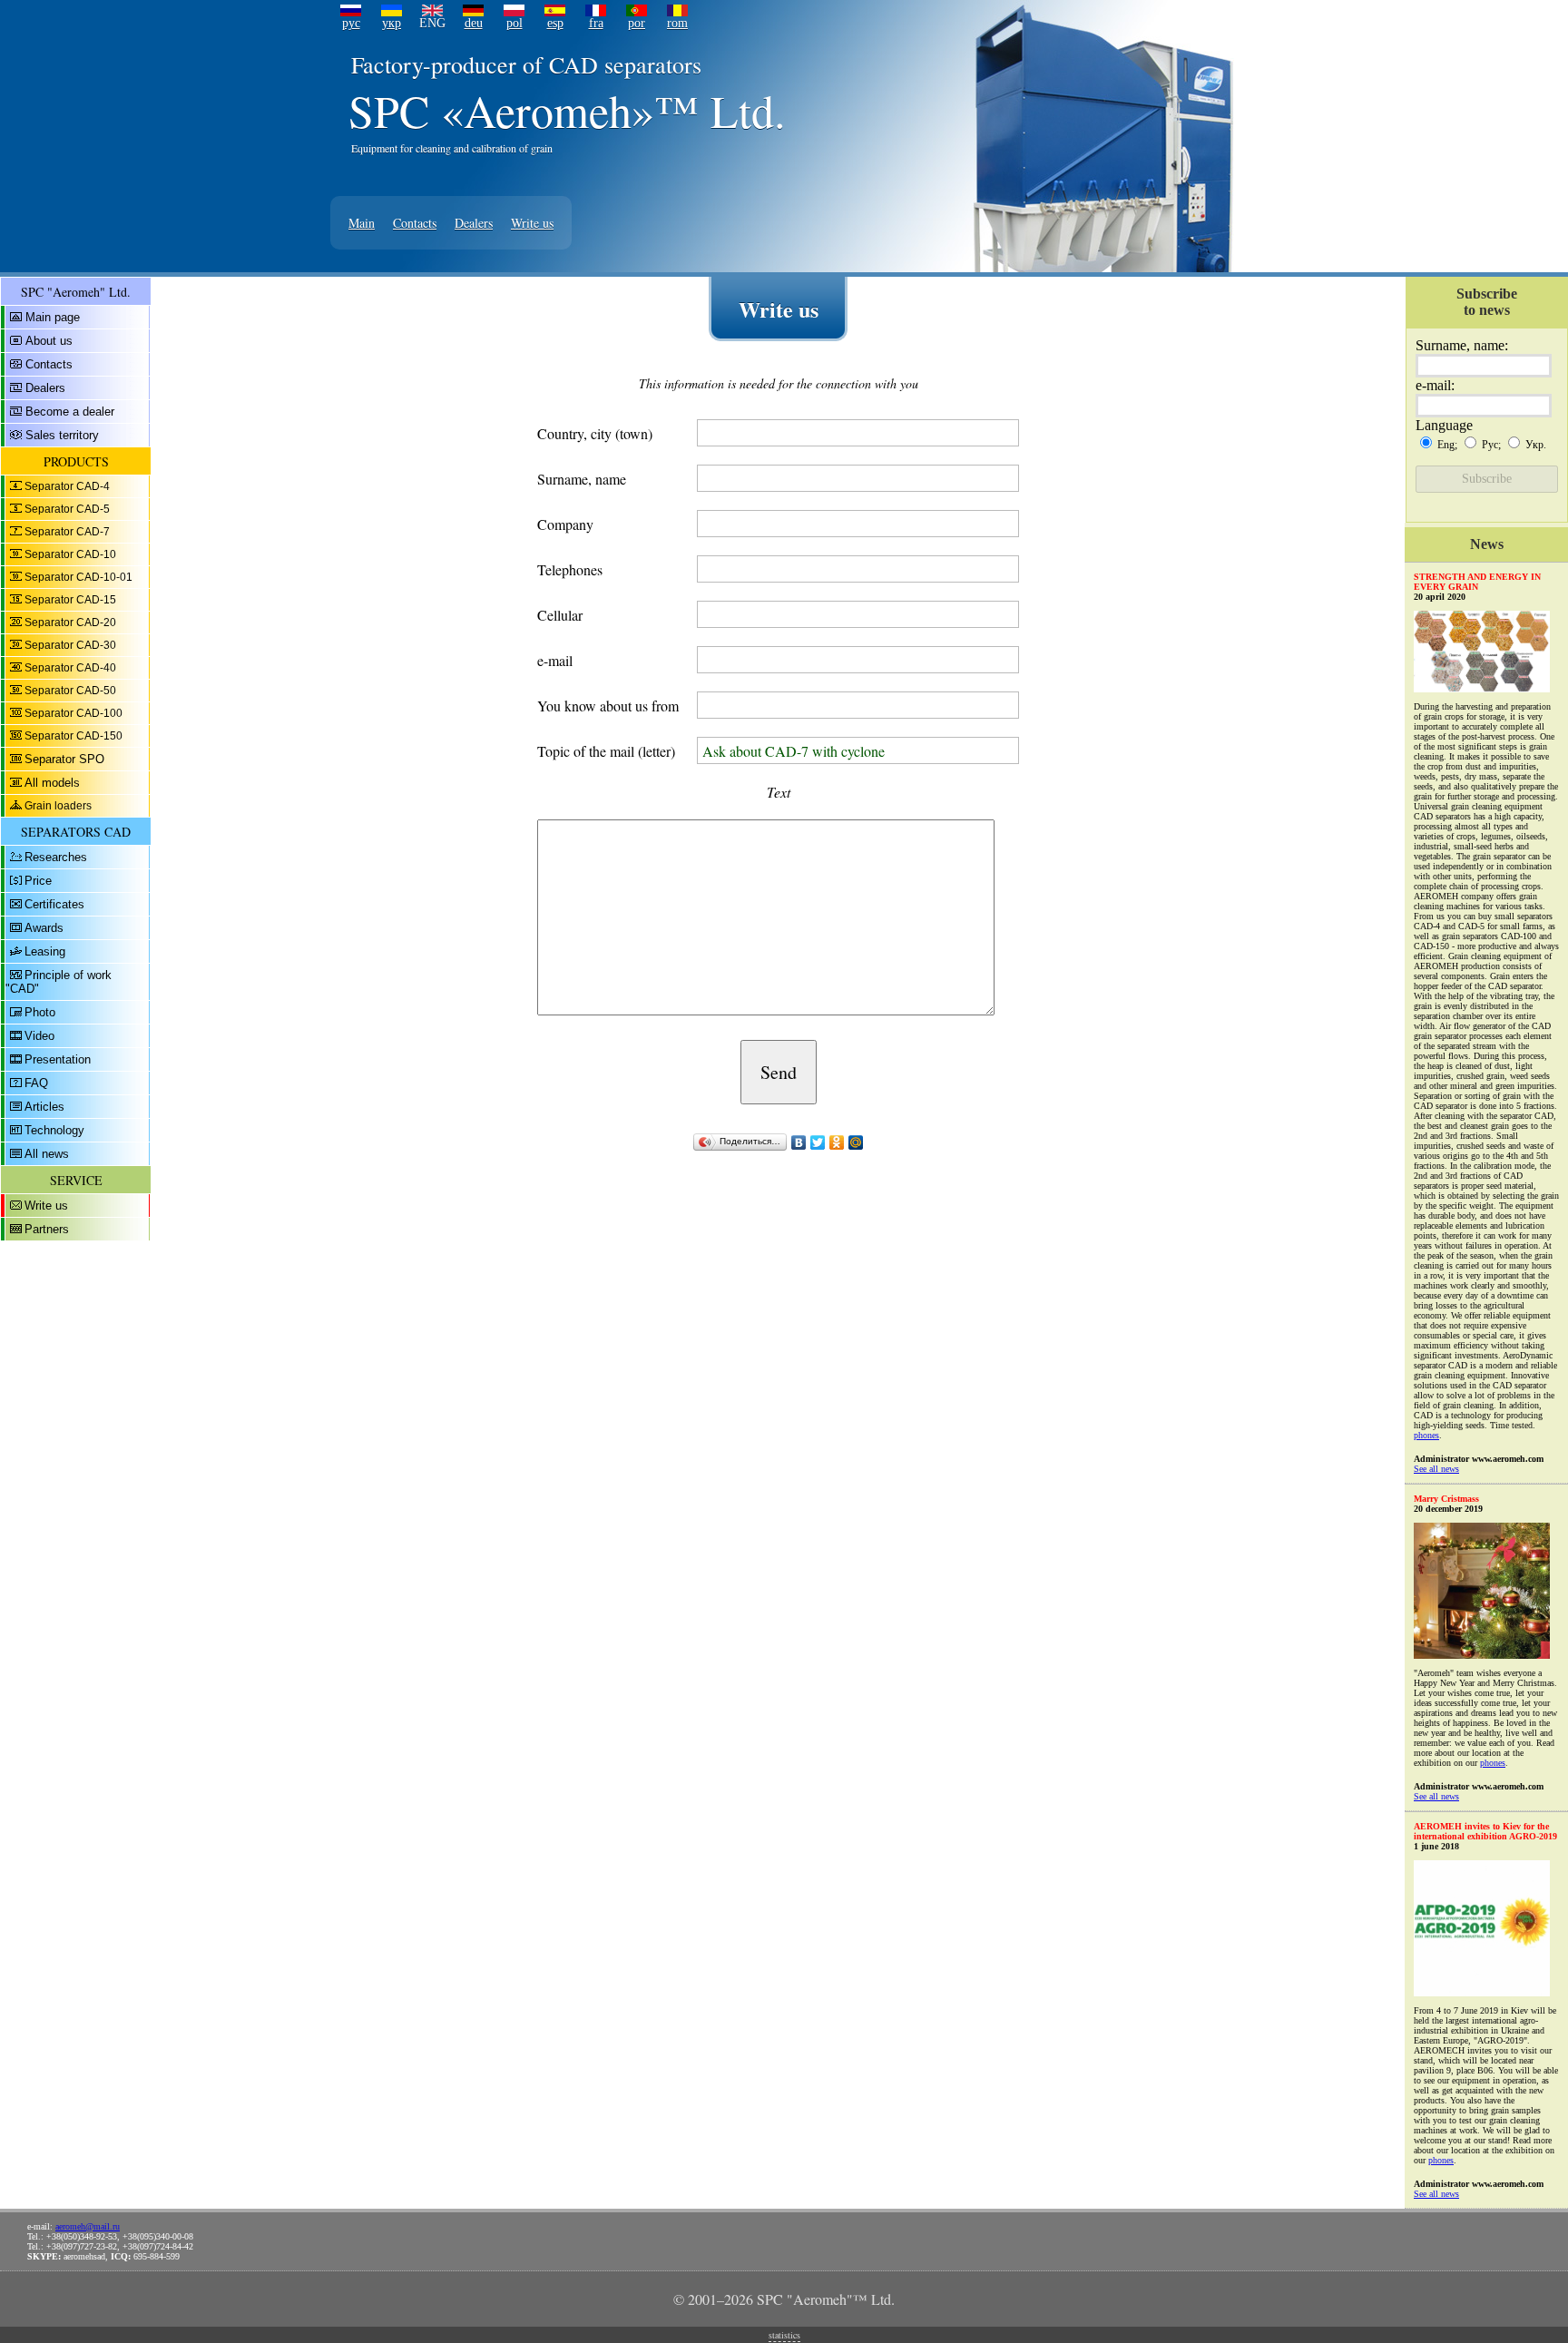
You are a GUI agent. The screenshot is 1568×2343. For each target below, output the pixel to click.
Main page (53, 317)
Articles (44, 1107)
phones (1426, 1435)
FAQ (36, 1083)
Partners (47, 1229)
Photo (40, 1012)
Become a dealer (70, 412)
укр (392, 23)
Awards (44, 928)
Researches (56, 857)
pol (514, 23)
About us (49, 341)
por (637, 23)
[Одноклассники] (837, 1142)
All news (47, 1154)
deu (474, 23)
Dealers (474, 223)
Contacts (415, 223)
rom (677, 23)
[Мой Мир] (856, 1142)
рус (351, 23)
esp (555, 23)
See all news (1436, 1469)
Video (39, 1036)
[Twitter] (818, 1142)
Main (362, 223)
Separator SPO (64, 759)
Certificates (54, 904)
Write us (532, 223)
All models (52, 783)
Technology (54, 1130)
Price (38, 881)
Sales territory (62, 435)
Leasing (45, 951)
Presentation (58, 1059)
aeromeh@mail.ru (88, 2226)
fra (596, 23)
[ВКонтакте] (799, 1142)
